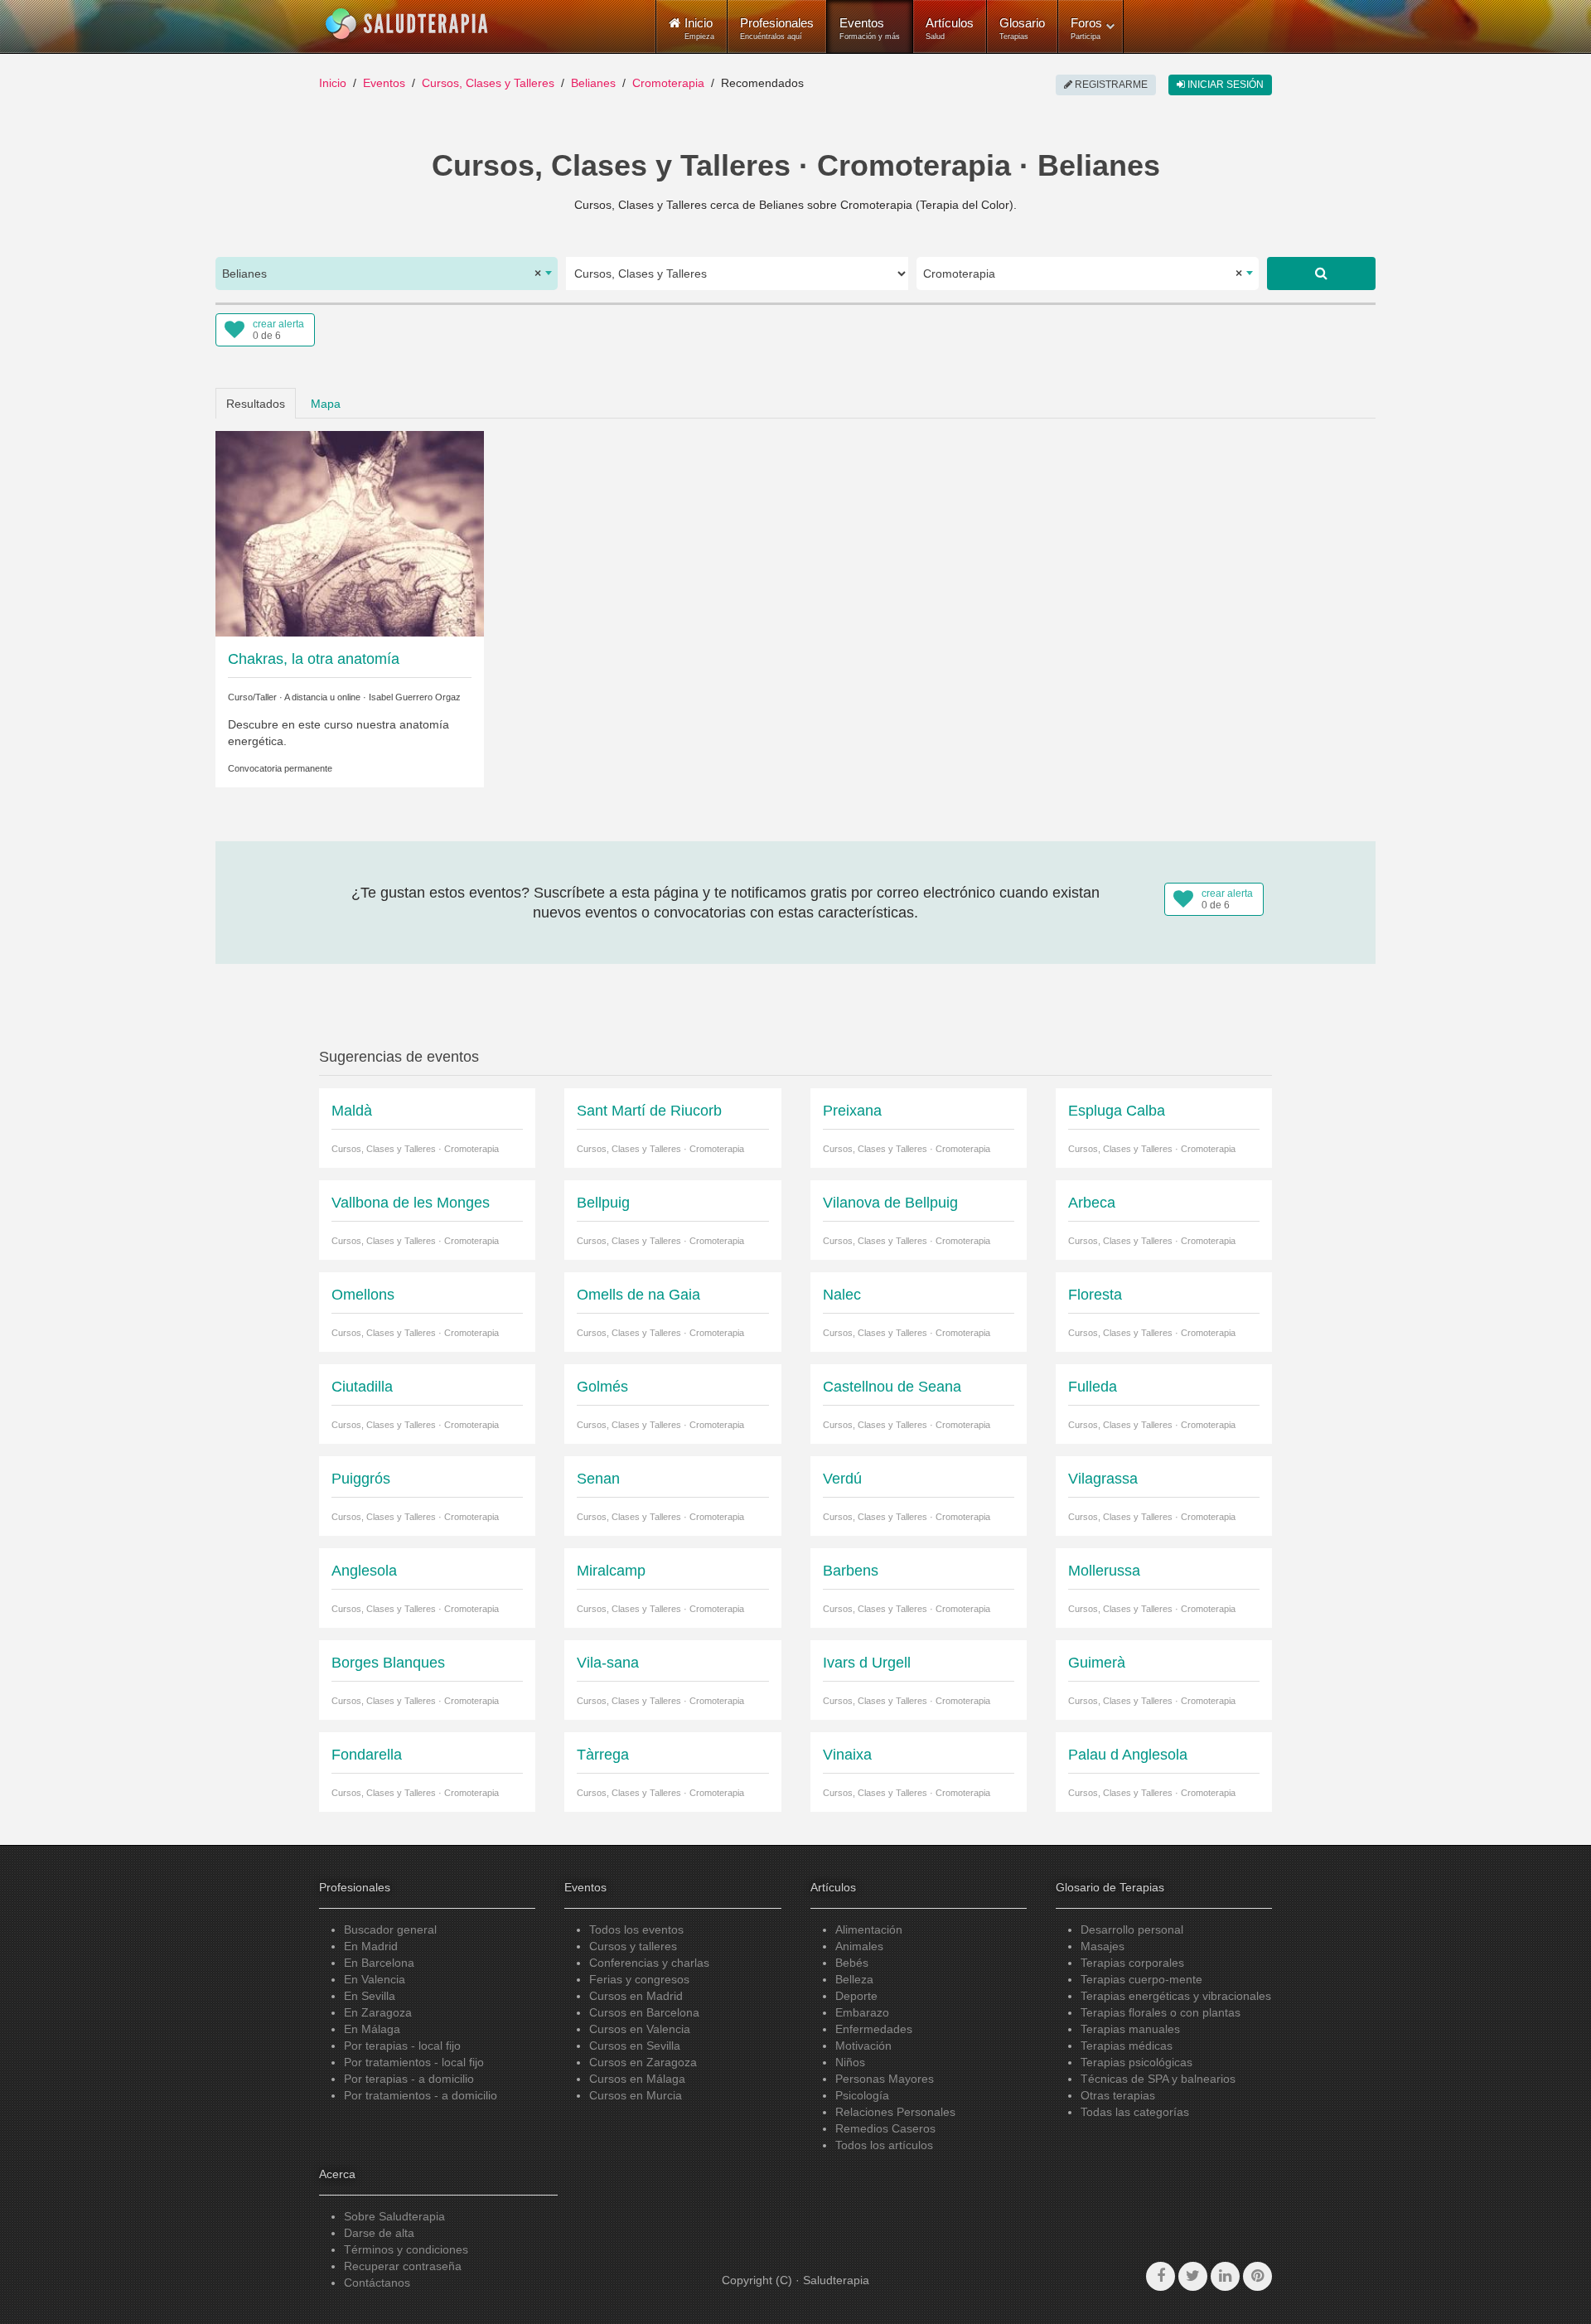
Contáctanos (377, 2283)
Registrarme (1110, 85)
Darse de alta (379, 2233)
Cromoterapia (668, 83)
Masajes (1103, 1946)
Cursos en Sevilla (635, 2046)
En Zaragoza (378, 2012)
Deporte (856, 1996)
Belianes (593, 83)
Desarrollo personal (1132, 1929)
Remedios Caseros (885, 2128)
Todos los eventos (636, 1929)
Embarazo (862, 2012)
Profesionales (777, 28)
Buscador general (390, 1929)
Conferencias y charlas (649, 1963)
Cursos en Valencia (640, 2029)
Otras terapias (1118, 2095)
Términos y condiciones (406, 2249)
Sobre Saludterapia (394, 2216)
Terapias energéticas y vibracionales (1176, 1996)
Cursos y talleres (633, 1946)
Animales (859, 1946)
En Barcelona (379, 1963)
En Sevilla (370, 1996)
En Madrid (371, 1946)
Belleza (854, 1979)
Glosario (1022, 28)
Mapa (326, 404)
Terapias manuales (1130, 2029)
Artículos (950, 28)
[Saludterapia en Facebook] (1161, 2276)
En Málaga (372, 2029)
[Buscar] (1321, 274)
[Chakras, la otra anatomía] (350, 532)
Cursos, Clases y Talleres (488, 83)
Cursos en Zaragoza (643, 2062)
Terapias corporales (1132, 1963)
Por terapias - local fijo (402, 2046)
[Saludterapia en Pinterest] (1257, 2276)
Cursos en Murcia (636, 2095)
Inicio (333, 83)
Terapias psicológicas (1136, 2062)
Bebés (852, 1963)
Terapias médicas (1127, 2046)
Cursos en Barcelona (644, 2012)
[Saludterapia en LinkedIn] (1225, 2276)
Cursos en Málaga (637, 2079)
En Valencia (375, 1979)
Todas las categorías (1135, 2112)
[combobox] (387, 274)
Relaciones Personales (895, 2112)
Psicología (862, 2095)
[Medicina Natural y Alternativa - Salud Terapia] (407, 24)
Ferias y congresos (639, 1979)
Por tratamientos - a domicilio (421, 2095)
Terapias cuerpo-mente (1141, 1979)
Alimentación (869, 1929)
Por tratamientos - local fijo (414, 2062)
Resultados (256, 404)
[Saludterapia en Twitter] (1193, 2276)
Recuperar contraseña (403, 2266)
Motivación (863, 2046)
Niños (850, 2062)
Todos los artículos (884, 2145)
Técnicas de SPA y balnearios (1158, 2079)
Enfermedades (874, 2029)
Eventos (870, 28)
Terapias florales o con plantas (1161, 2012)
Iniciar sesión (1224, 85)
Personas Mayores (885, 2079)
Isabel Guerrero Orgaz (415, 697)
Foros (1086, 28)
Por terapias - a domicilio (409, 2079)
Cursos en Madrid (636, 1996)
